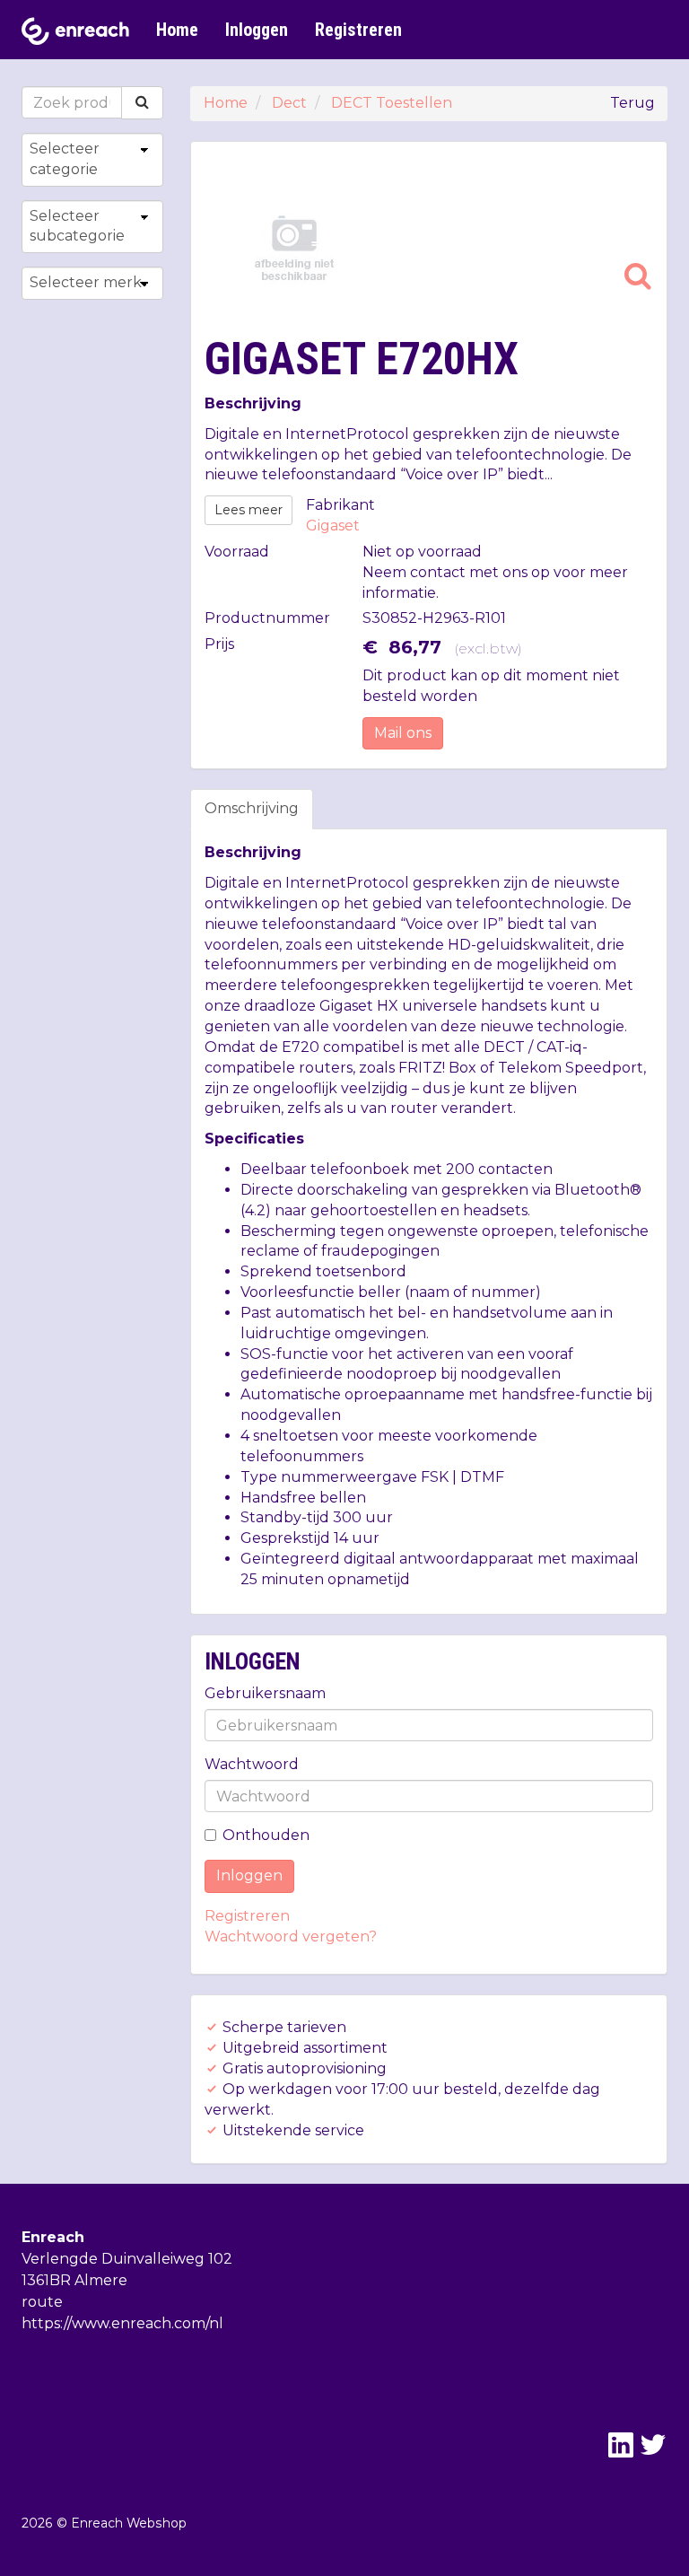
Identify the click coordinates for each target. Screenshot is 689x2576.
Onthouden (266, 1835)
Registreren (358, 30)
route (42, 2302)
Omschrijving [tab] (252, 808)
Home (177, 30)
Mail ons (403, 733)
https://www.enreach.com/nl (122, 2323)
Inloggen (257, 30)
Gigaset (333, 526)
